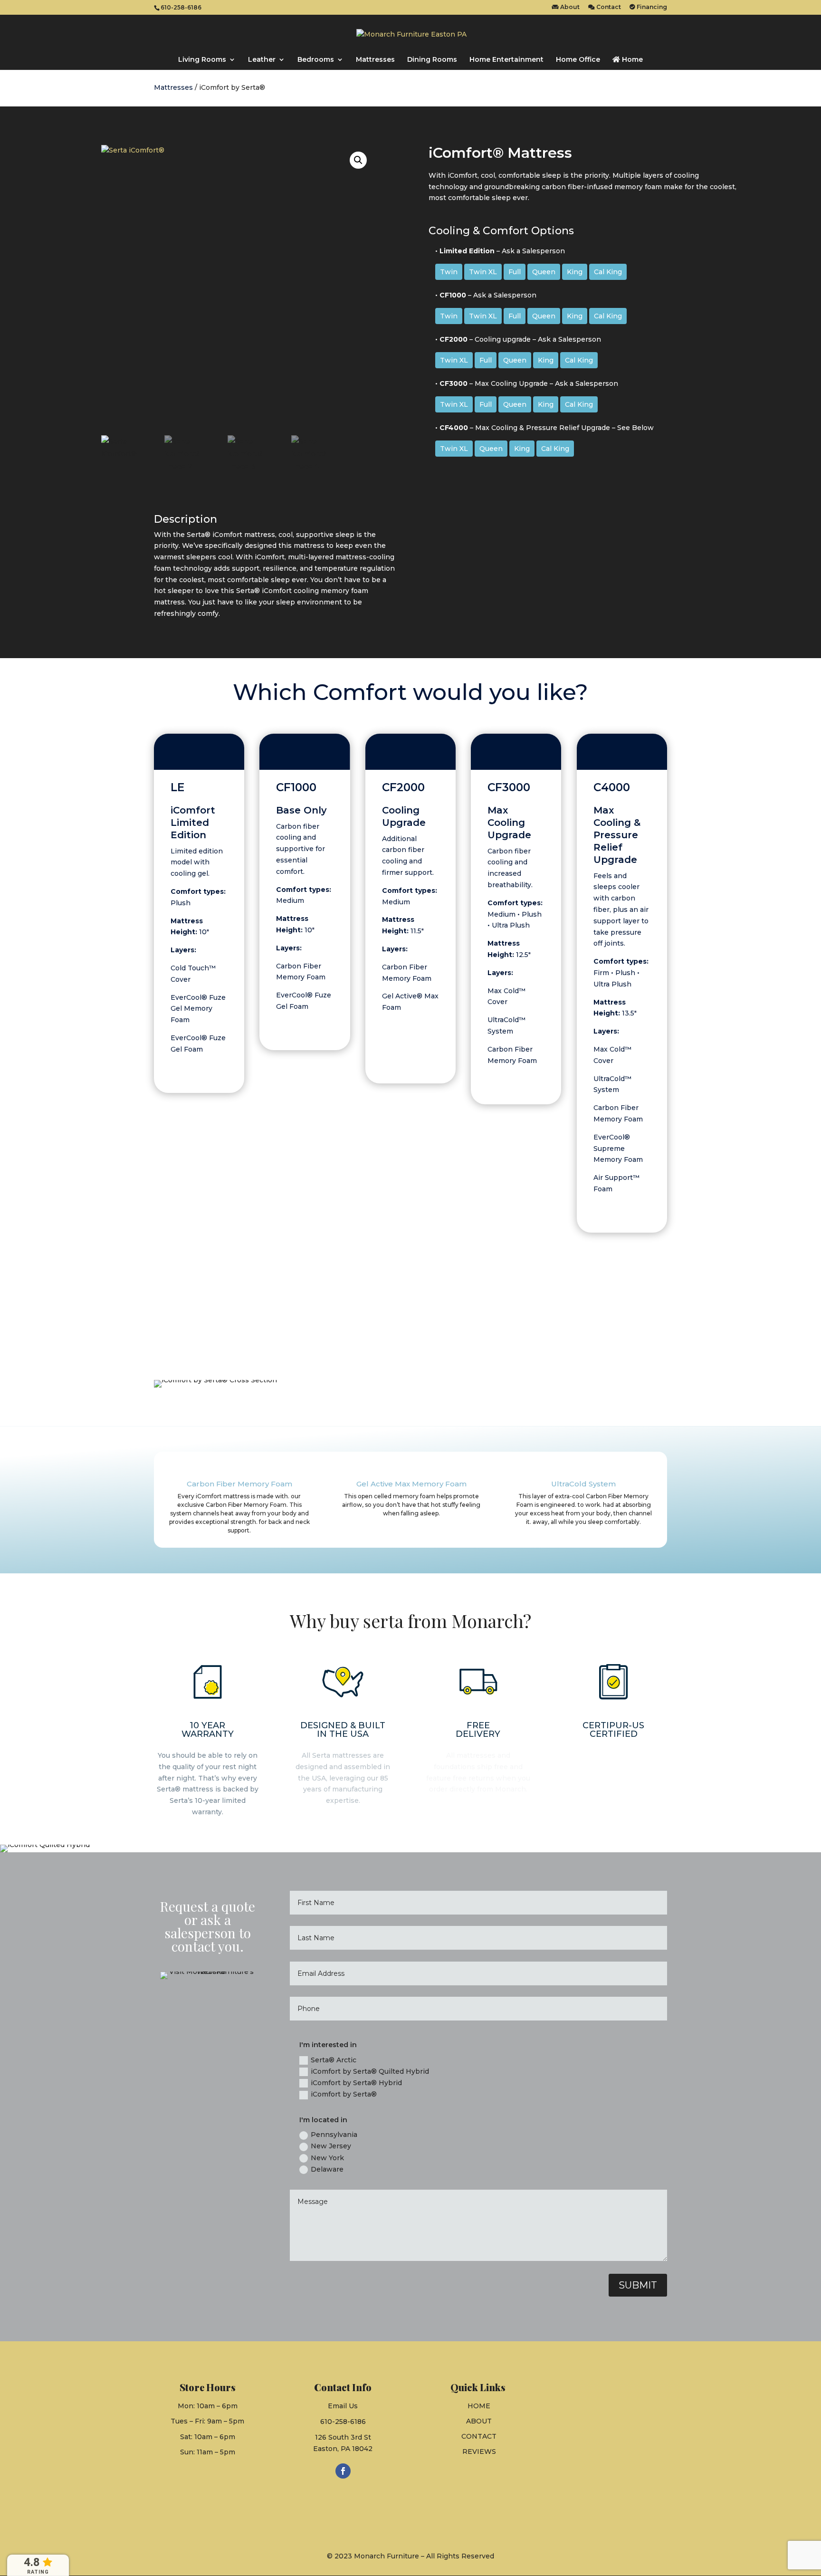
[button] (358, 160)
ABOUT (479, 2421)
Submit (638, 2285)
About (569, 7)
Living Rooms (202, 60)
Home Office (578, 60)
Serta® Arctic (334, 2060)
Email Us (343, 2406)
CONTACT (479, 2436)
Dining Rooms (432, 60)
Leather (262, 60)
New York (327, 2158)
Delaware (327, 2169)
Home (631, 60)
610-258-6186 (343, 2422)
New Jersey (331, 2146)
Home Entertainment (506, 60)
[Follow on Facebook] (343, 2471)
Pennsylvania (334, 2135)
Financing (651, 7)
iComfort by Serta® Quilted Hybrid (370, 2071)
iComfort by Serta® (344, 2094)
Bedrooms (316, 60)
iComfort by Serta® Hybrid (356, 2083)
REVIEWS (479, 2452)
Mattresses (375, 60)
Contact (608, 7)
